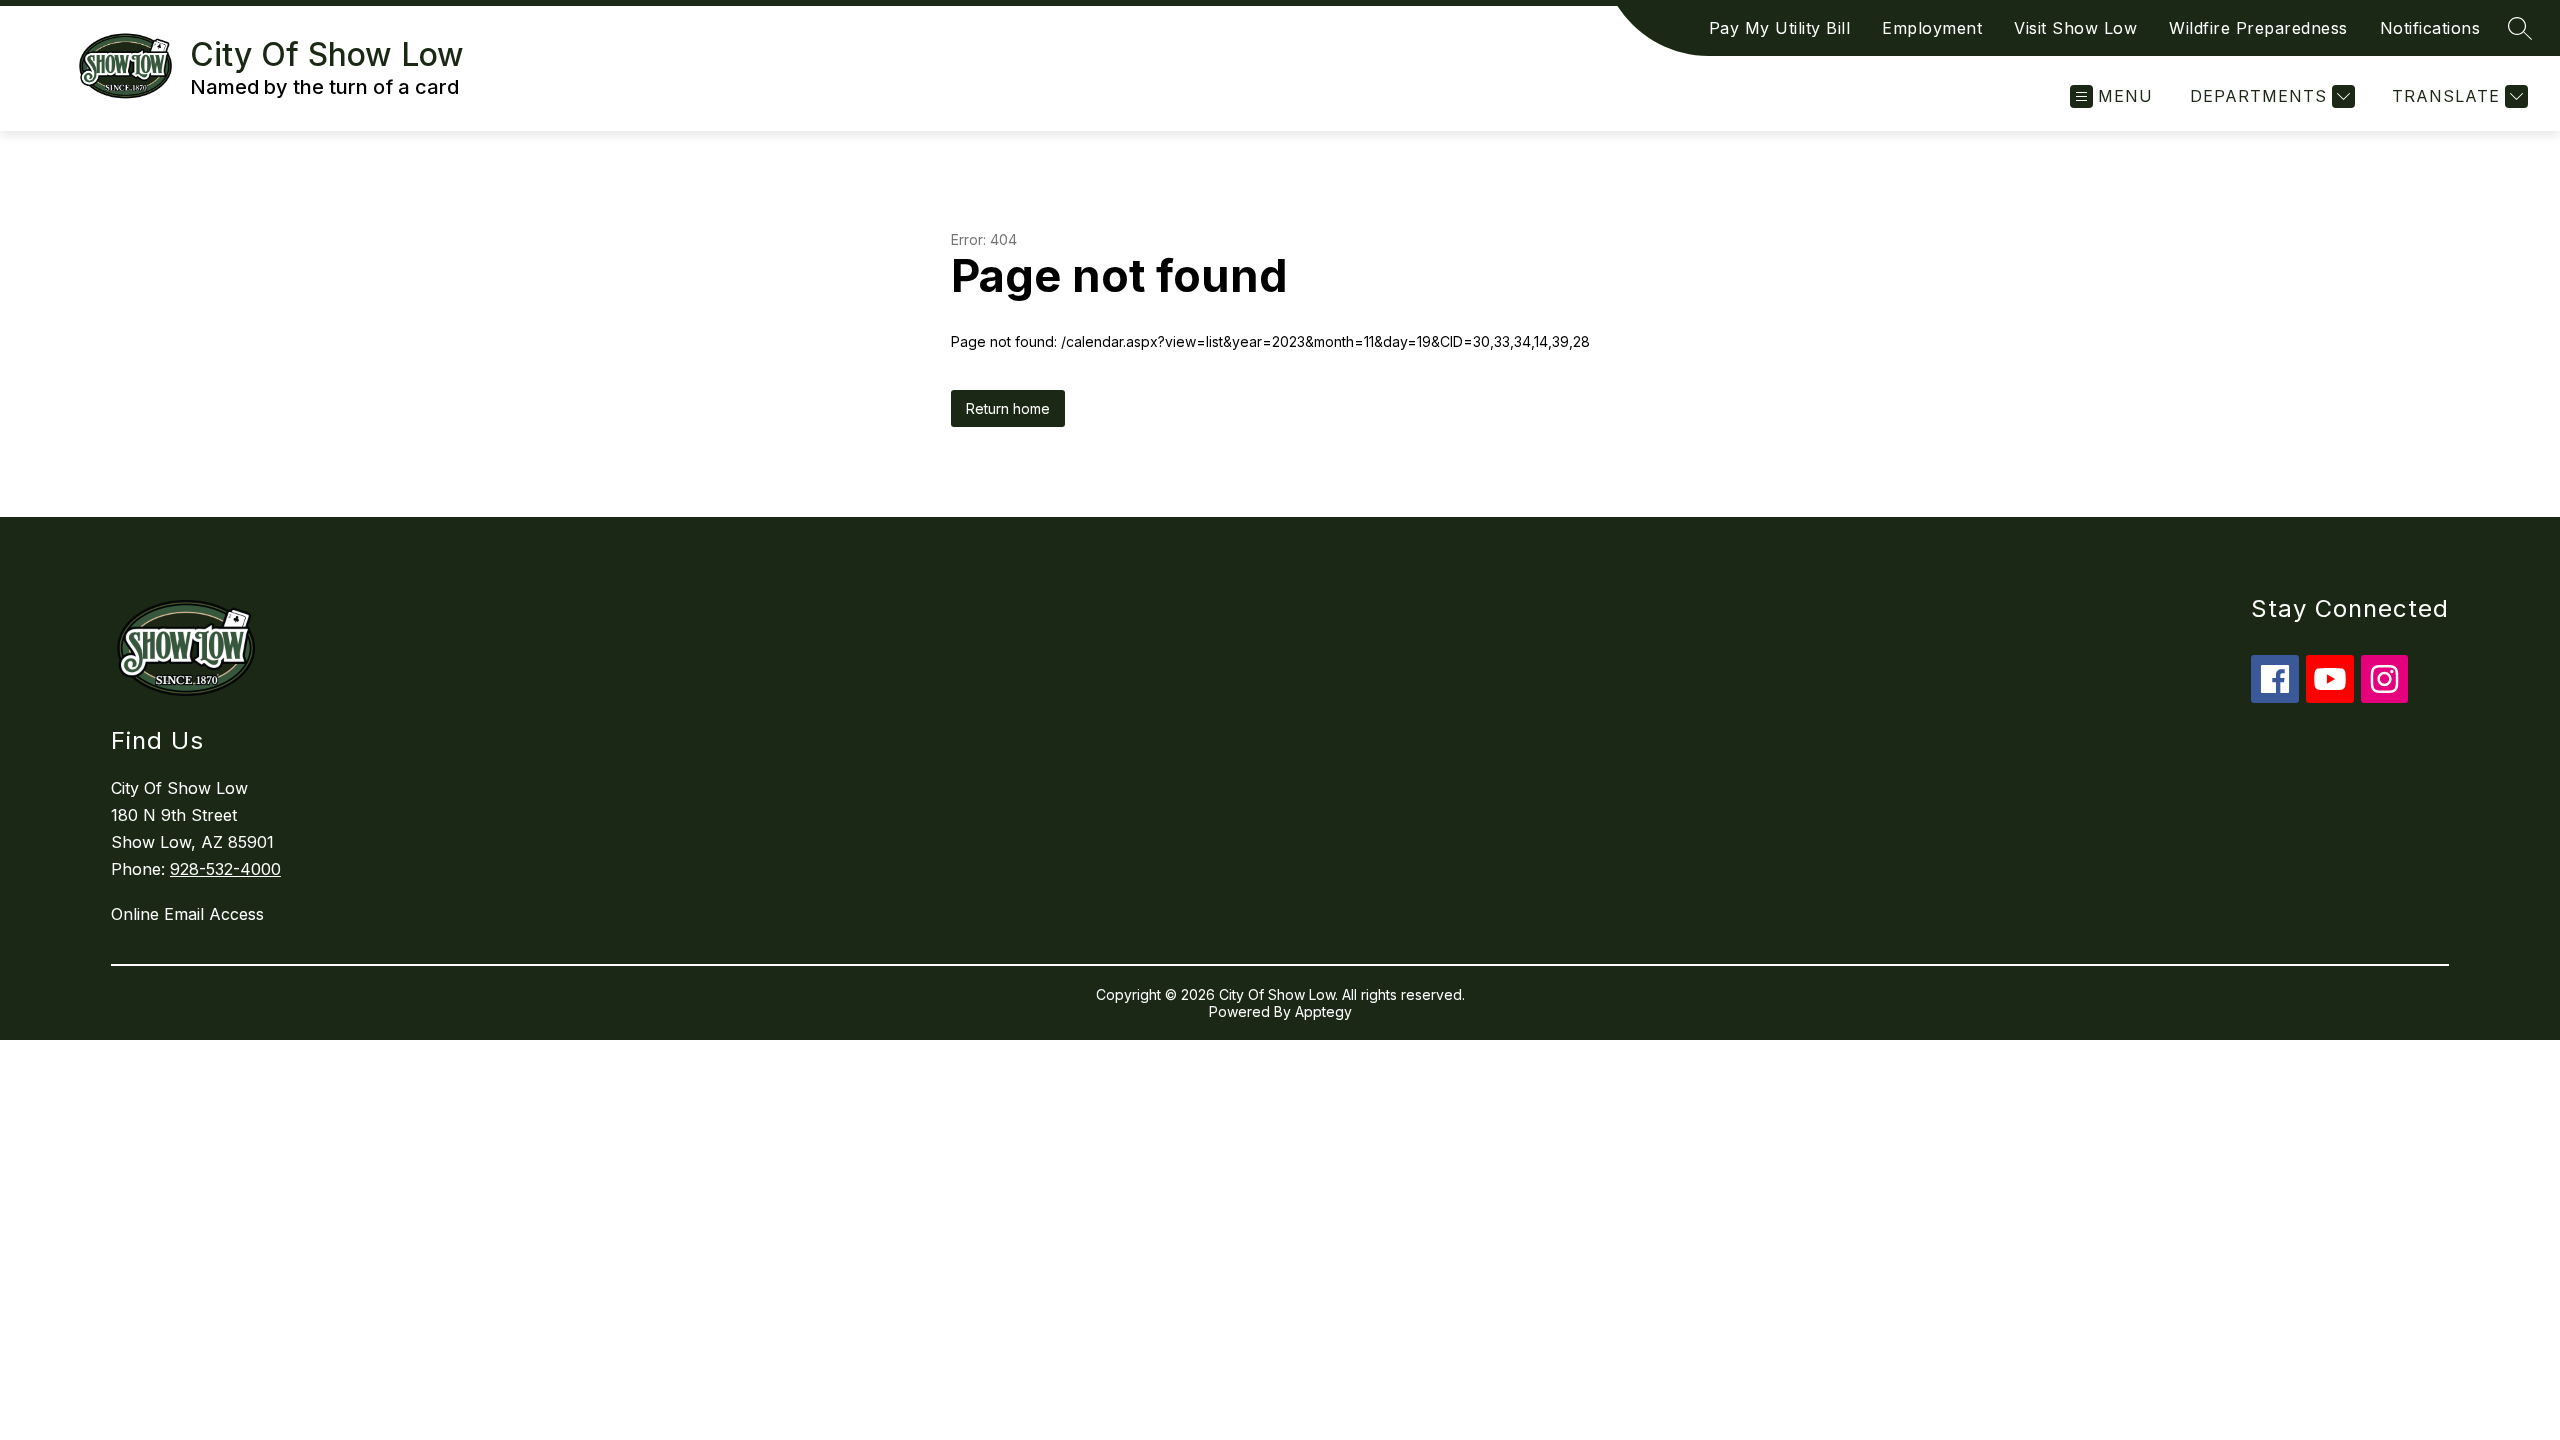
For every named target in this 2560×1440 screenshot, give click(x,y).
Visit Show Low (2075, 28)
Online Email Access (187, 914)
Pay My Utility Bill (1780, 28)
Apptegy (1323, 1011)
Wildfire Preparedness (2258, 28)
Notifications (2430, 28)
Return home (1008, 408)
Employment (1932, 28)
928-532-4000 (225, 869)
